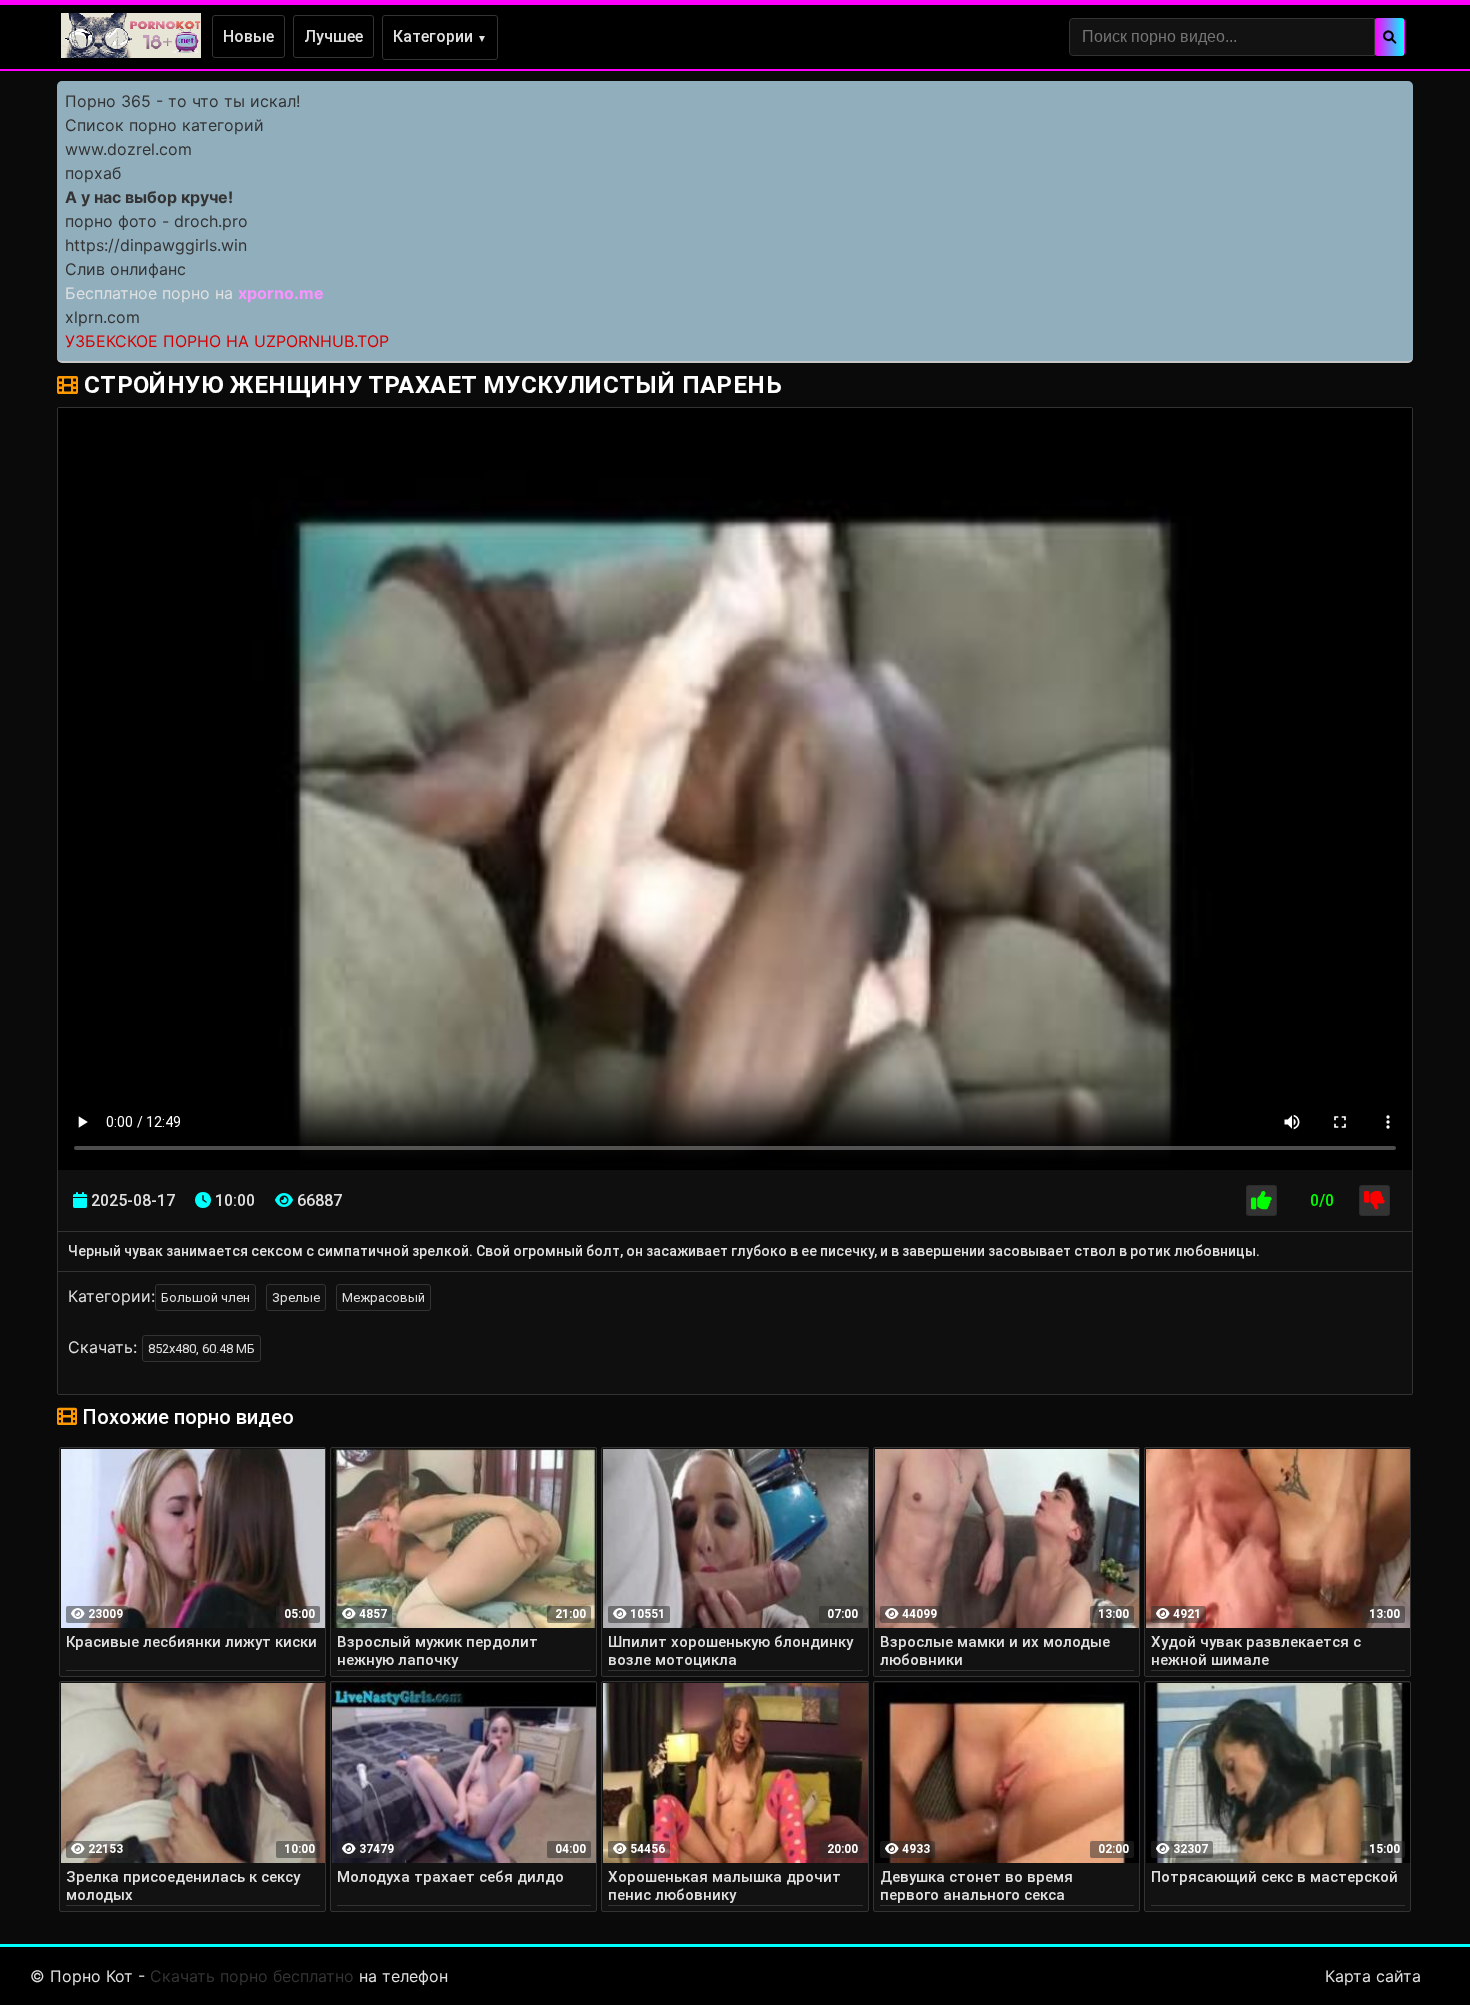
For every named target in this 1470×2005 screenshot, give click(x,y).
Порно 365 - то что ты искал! (182, 101)
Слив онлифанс (125, 269)
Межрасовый (383, 1297)
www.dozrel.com (128, 149)
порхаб (93, 173)
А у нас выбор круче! (149, 197)
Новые (248, 36)
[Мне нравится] (1261, 1200)
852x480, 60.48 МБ (201, 1348)
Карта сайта (1373, 1976)
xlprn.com (102, 317)
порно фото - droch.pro (156, 221)
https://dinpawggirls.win (156, 245)
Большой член (205, 1297)
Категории (440, 36)
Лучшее (333, 36)
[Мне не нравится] (1374, 1200)
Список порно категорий (164, 125)
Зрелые (296, 1297)
